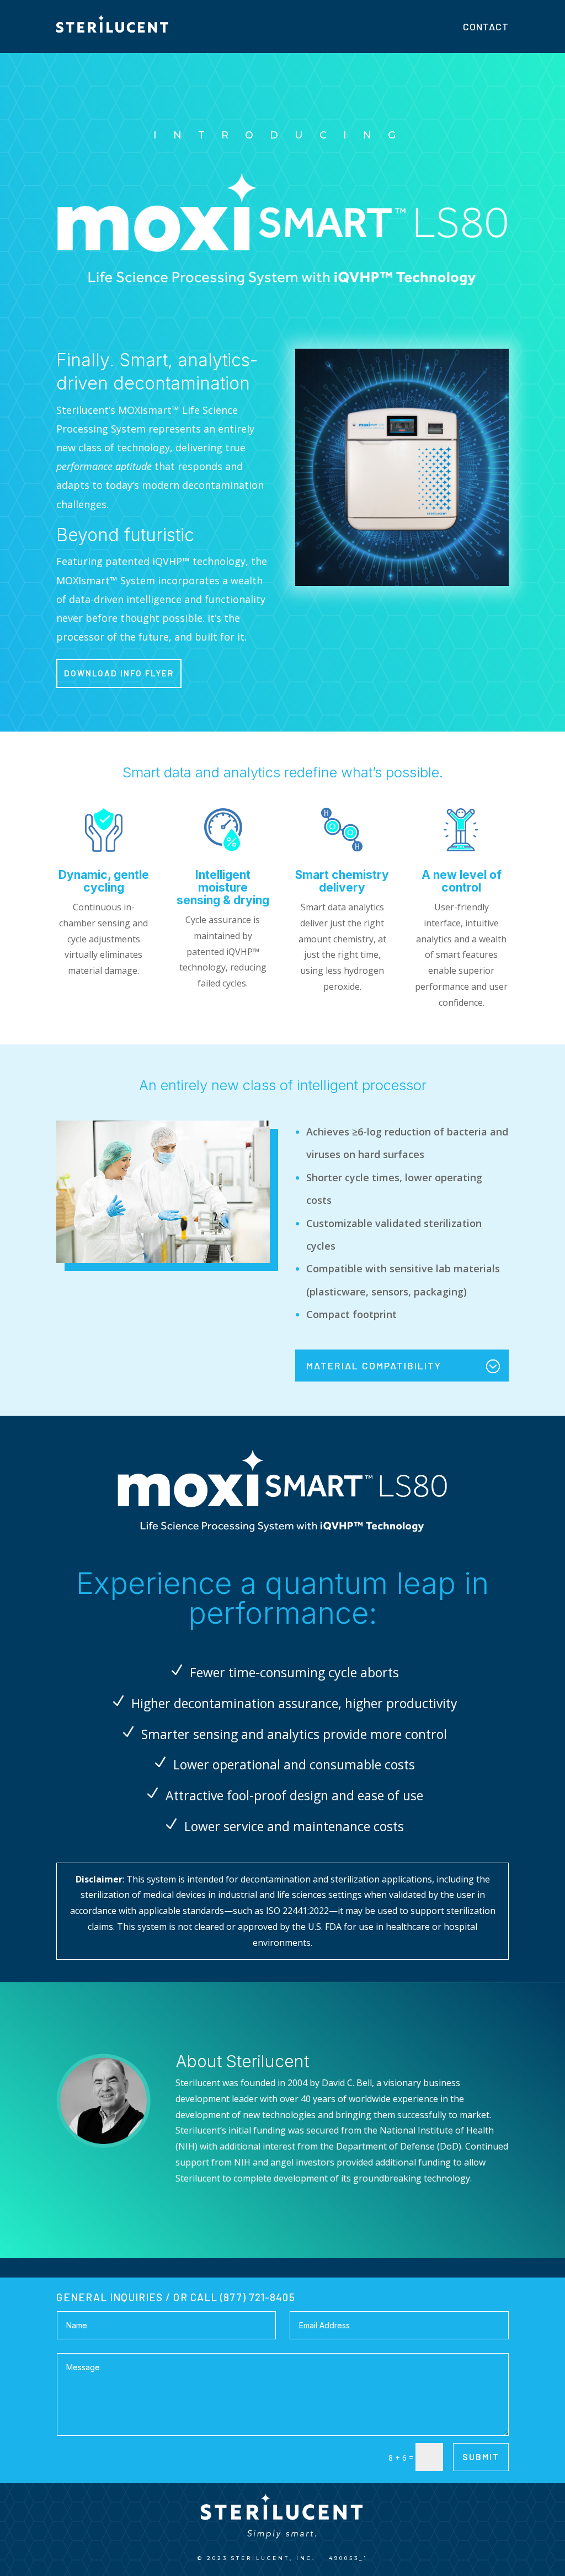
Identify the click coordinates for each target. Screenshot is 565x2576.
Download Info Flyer (119, 673)
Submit (481, 2457)
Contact (486, 26)
